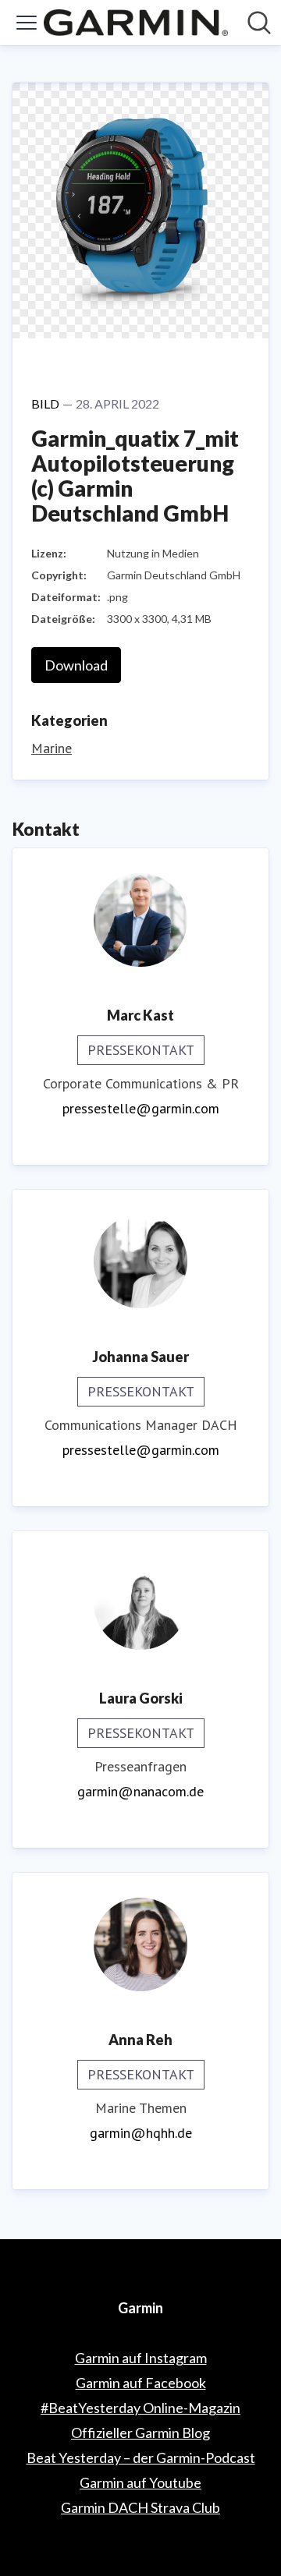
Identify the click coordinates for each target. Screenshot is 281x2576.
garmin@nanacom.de (140, 1791)
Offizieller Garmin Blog (140, 2433)
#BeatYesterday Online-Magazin (140, 2408)
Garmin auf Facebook (141, 2383)
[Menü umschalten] (27, 23)
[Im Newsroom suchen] (259, 23)
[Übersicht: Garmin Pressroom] (136, 23)
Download (76, 665)
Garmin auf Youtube (140, 2482)
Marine (52, 748)
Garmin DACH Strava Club (140, 2507)
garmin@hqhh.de (141, 2133)
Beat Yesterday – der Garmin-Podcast (141, 2457)
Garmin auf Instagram (141, 2358)
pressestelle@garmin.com (141, 1108)
